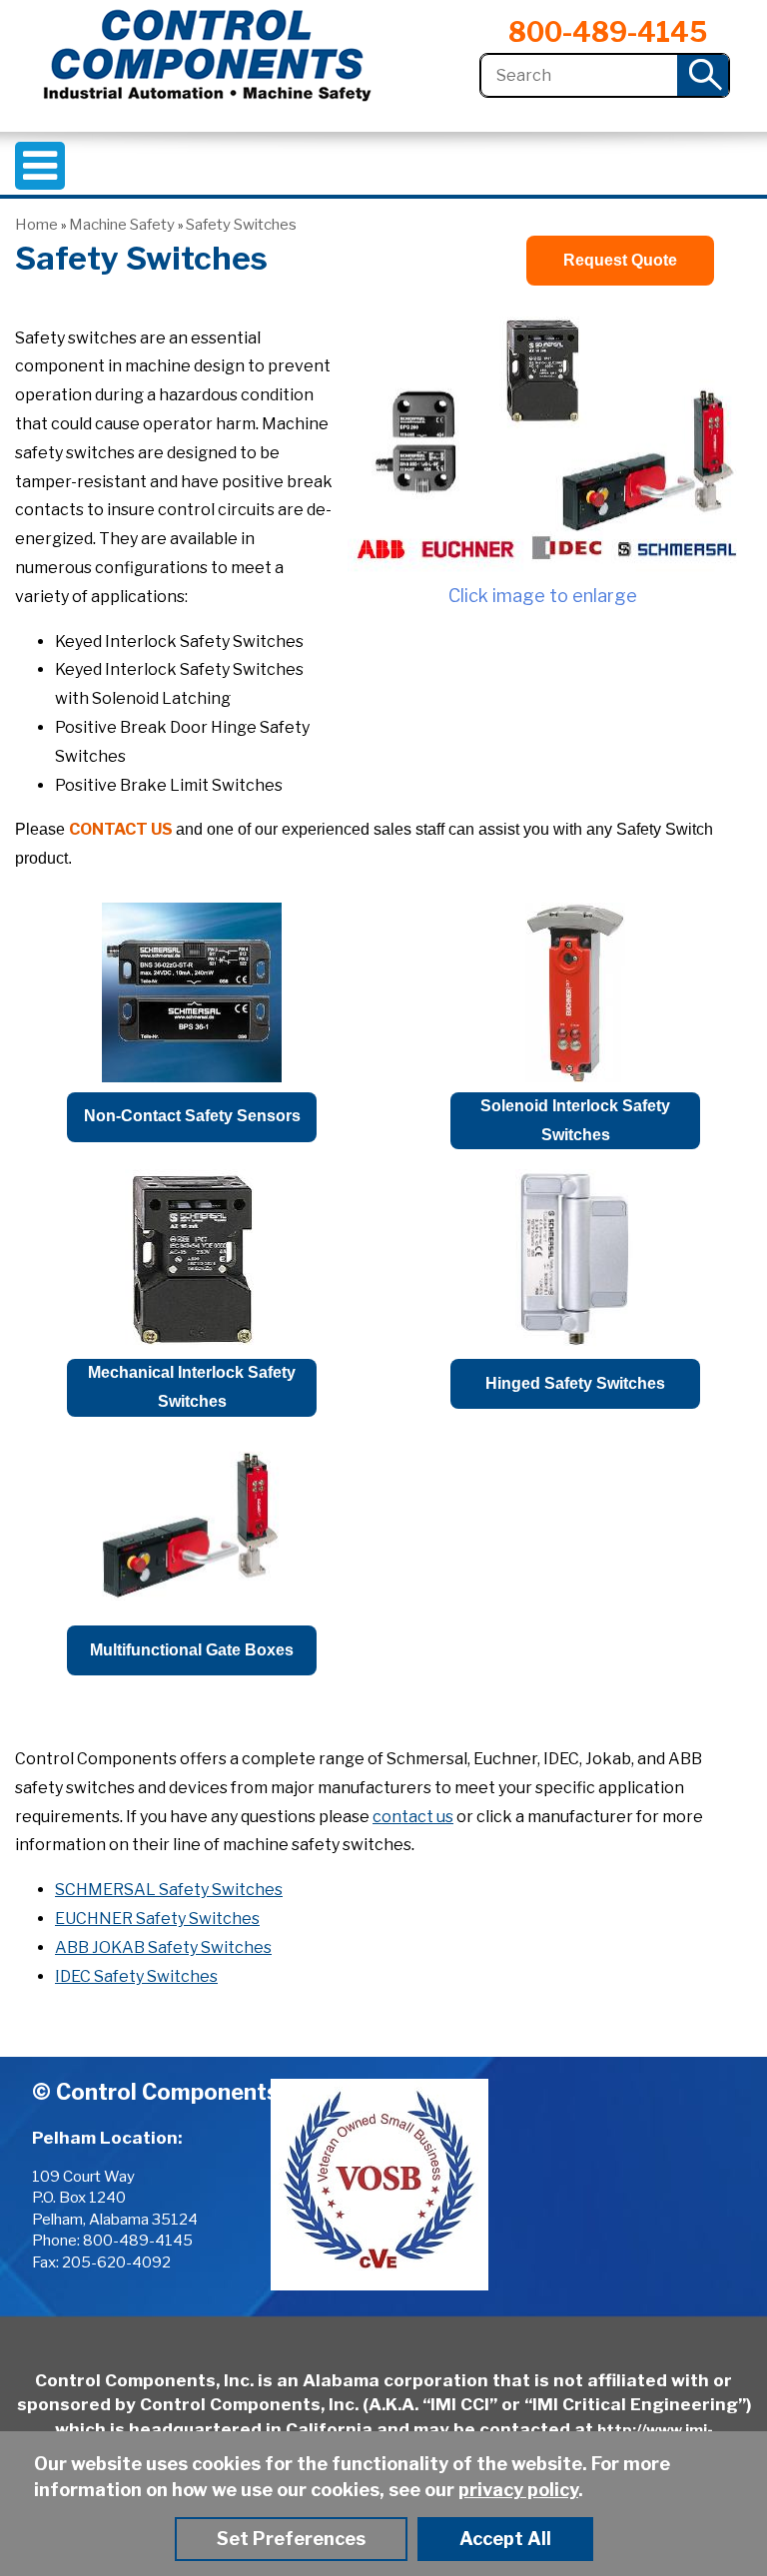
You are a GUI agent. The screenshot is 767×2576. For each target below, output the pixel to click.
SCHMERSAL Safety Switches (169, 1890)
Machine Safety (122, 225)
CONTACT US (121, 829)
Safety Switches (241, 225)
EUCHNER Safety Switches (157, 1919)
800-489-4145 (608, 32)
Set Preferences (291, 2539)
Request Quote (620, 260)
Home (36, 225)
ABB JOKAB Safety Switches (163, 1947)
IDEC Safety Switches (136, 1976)
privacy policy (518, 2490)
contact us (413, 1817)
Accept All (505, 2539)
